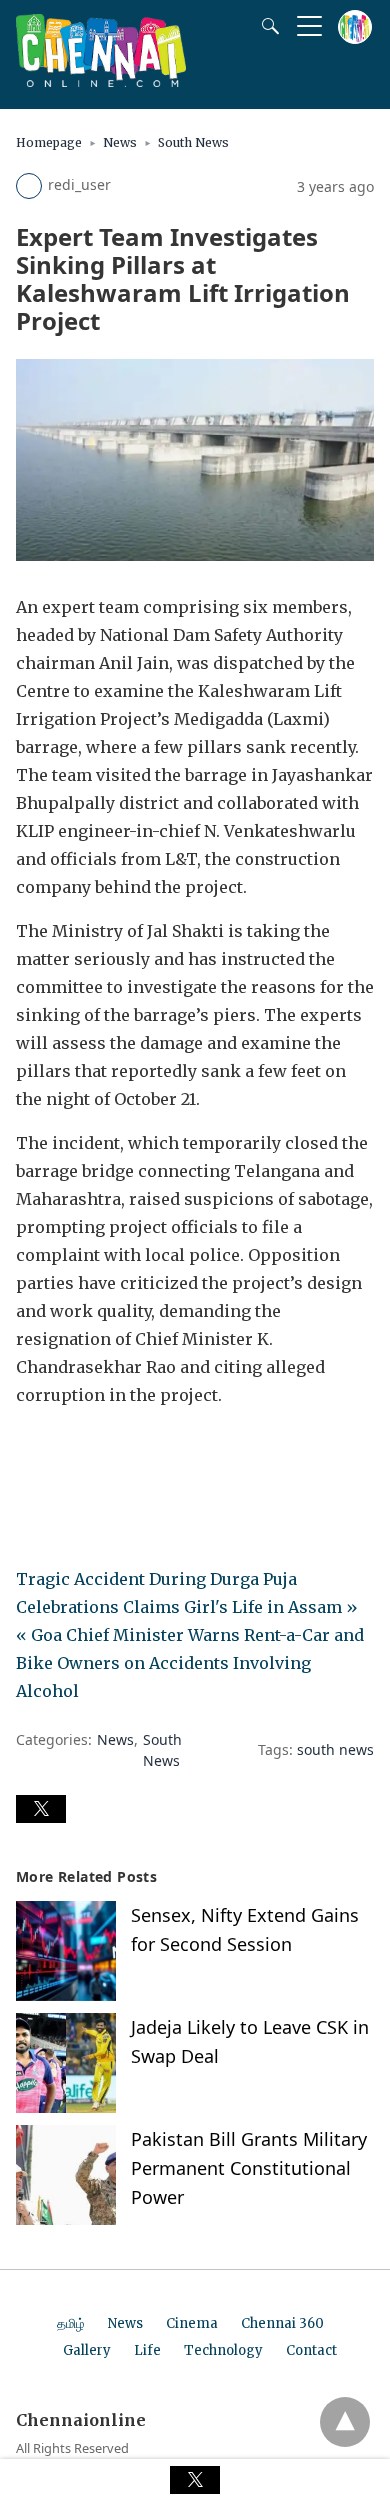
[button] (41, 1809)
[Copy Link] (128, 1451)
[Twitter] (64, 1451)
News (120, 142)
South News (193, 142)
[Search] (266, 26)
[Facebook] (32, 1451)
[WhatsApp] (96, 1451)
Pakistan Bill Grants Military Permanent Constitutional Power (249, 2168)
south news (335, 1749)
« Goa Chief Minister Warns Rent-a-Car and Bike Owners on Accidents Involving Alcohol (190, 1663)
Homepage (49, 142)
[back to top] (345, 2422)
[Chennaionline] (101, 81)
